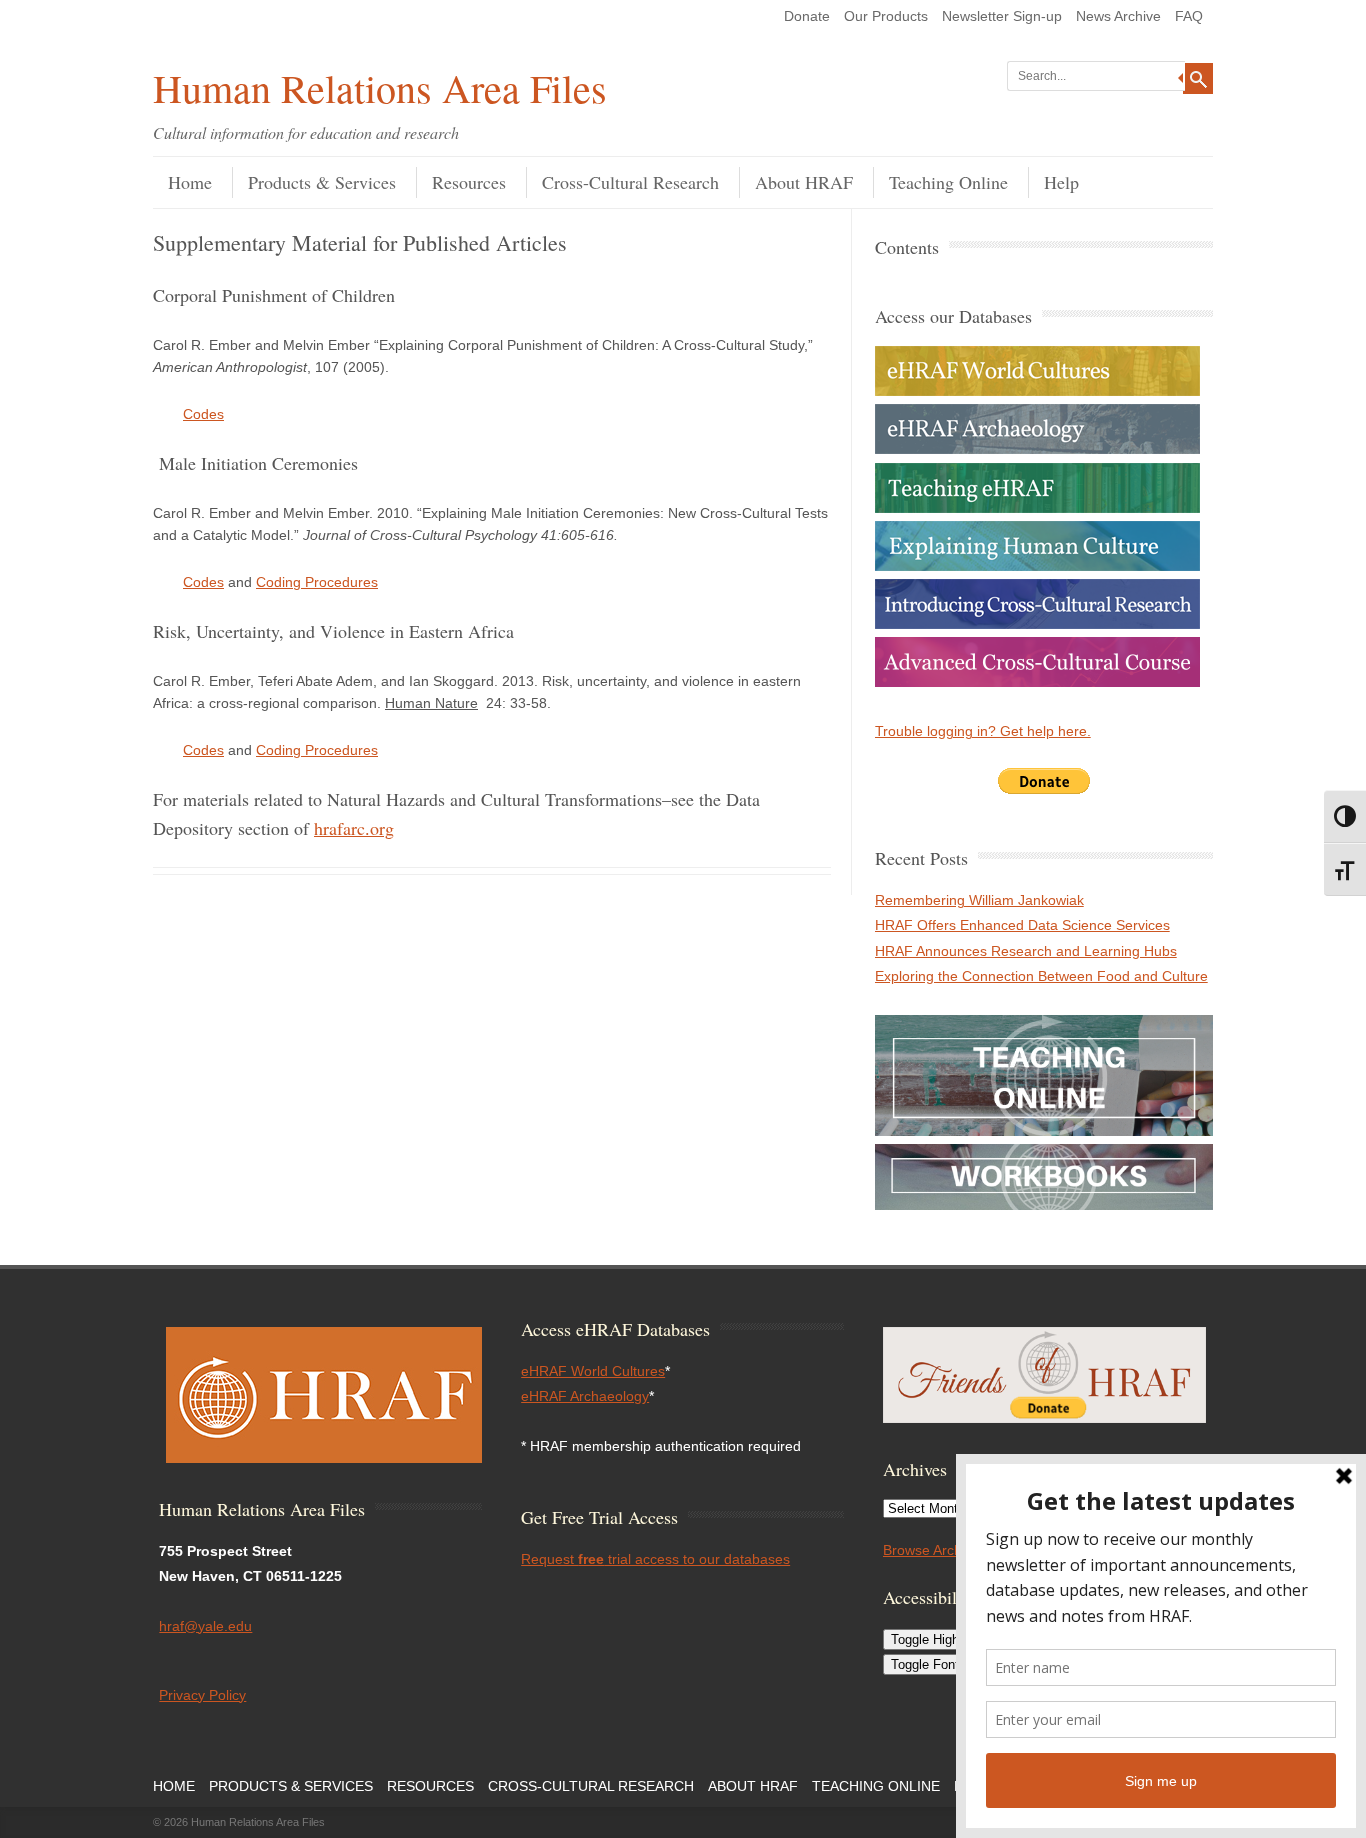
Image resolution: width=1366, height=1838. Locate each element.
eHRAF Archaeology (585, 1396)
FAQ (1189, 16)
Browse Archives (935, 1550)
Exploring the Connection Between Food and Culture (1041, 976)
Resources (469, 182)
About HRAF (804, 182)
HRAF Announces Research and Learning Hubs (1026, 951)
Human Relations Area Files (380, 87)
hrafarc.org (354, 828)
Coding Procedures (317, 582)
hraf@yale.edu (205, 1626)
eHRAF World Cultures (593, 1371)
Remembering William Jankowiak (979, 900)
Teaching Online (948, 182)
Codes (203, 414)
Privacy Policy (202, 1695)
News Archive (1118, 16)
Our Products (886, 16)
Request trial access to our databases (655, 1559)
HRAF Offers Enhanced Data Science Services (1022, 925)
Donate (807, 16)
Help (1061, 182)
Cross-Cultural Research (630, 182)
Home (190, 182)
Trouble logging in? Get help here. (983, 731)
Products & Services (322, 182)
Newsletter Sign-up (1002, 16)
